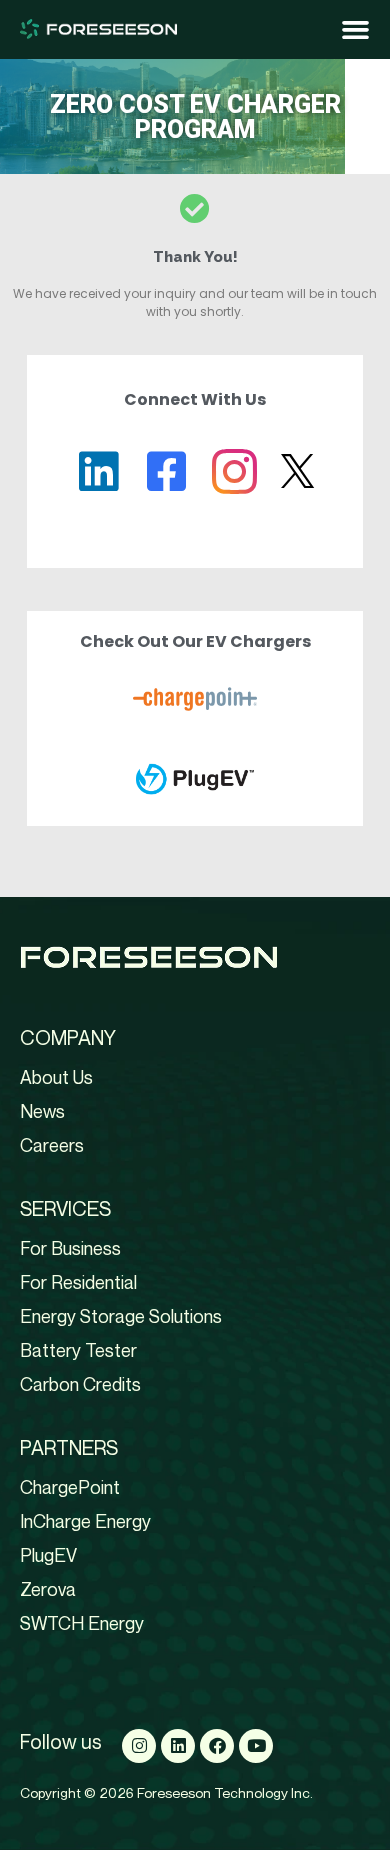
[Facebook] (217, 1746)
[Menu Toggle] (355, 29)
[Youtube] (256, 1746)
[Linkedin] (178, 1746)
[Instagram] (139, 1746)
